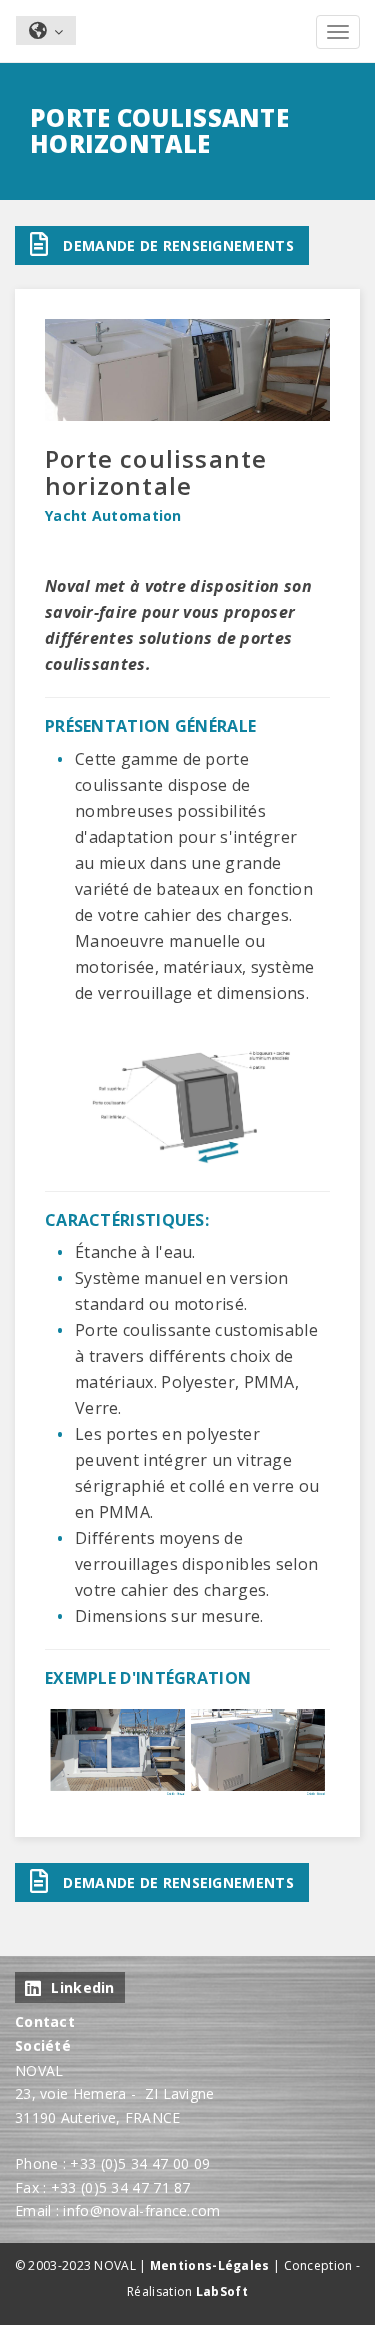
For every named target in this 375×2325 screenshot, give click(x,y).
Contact (45, 2021)
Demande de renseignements (178, 245)
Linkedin (82, 1987)
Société (43, 2045)
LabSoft (222, 2291)
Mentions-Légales (210, 2265)
